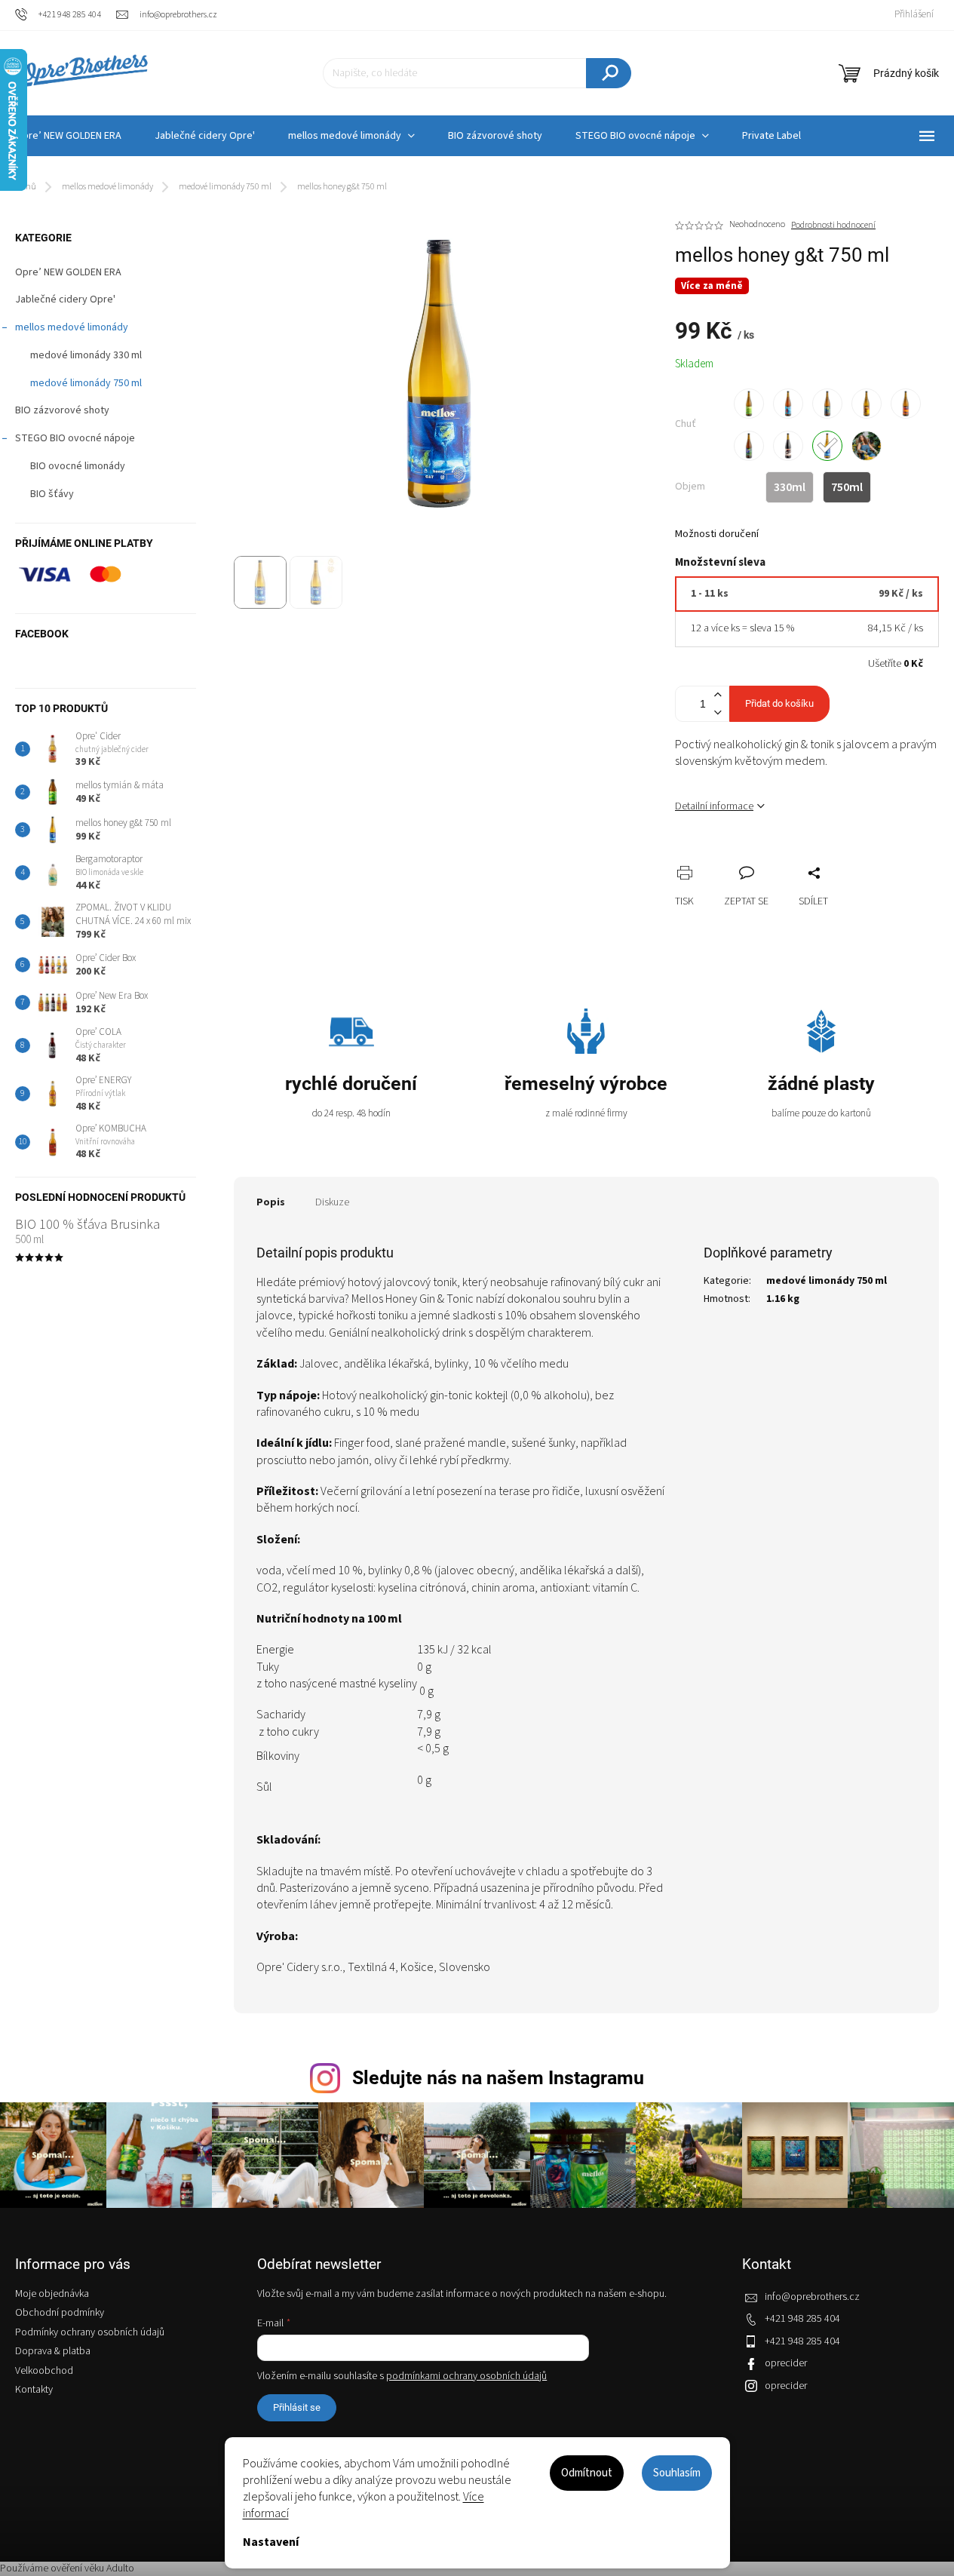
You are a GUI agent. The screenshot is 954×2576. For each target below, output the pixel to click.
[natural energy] (906, 404)
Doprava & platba (53, 2351)
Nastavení (271, 2542)
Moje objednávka (52, 2294)
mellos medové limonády (72, 327)
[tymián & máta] (749, 404)
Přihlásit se (297, 2407)
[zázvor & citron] (867, 404)
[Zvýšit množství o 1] (717, 695)
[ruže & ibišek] (788, 404)
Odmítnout (587, 2473)
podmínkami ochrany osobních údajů (466, 2376)
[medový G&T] (827, 446)
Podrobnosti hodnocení (833, 226)
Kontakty (34, 2390)
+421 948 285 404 (802, 2319)
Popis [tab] (271, 1202)
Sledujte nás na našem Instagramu (498, 2078)
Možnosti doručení (717, 534)
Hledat (609, 73)
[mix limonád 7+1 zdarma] (867, 446)
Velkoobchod (44, 2371)
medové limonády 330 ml (86, 355)
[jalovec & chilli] (827, 404)
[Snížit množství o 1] (717, 712)
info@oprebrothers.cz (812, 2297)
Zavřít (766, 856)
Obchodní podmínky (60, 2313)
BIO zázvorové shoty (62, 410)
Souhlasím (677, 2473)
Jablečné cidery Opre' (65, 299)
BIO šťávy (52, 494)
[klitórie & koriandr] (749, 446)
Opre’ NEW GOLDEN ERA (68, 272)
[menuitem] (205, 136)
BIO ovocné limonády (78, 466)
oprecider (786, 2363)
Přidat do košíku (779, 703)
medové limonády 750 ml (86, 383)
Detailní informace (714, 806)
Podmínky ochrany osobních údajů (90, 2332)
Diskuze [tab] (332, 1202)
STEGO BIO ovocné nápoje (75, 438)
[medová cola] (788, 446)
